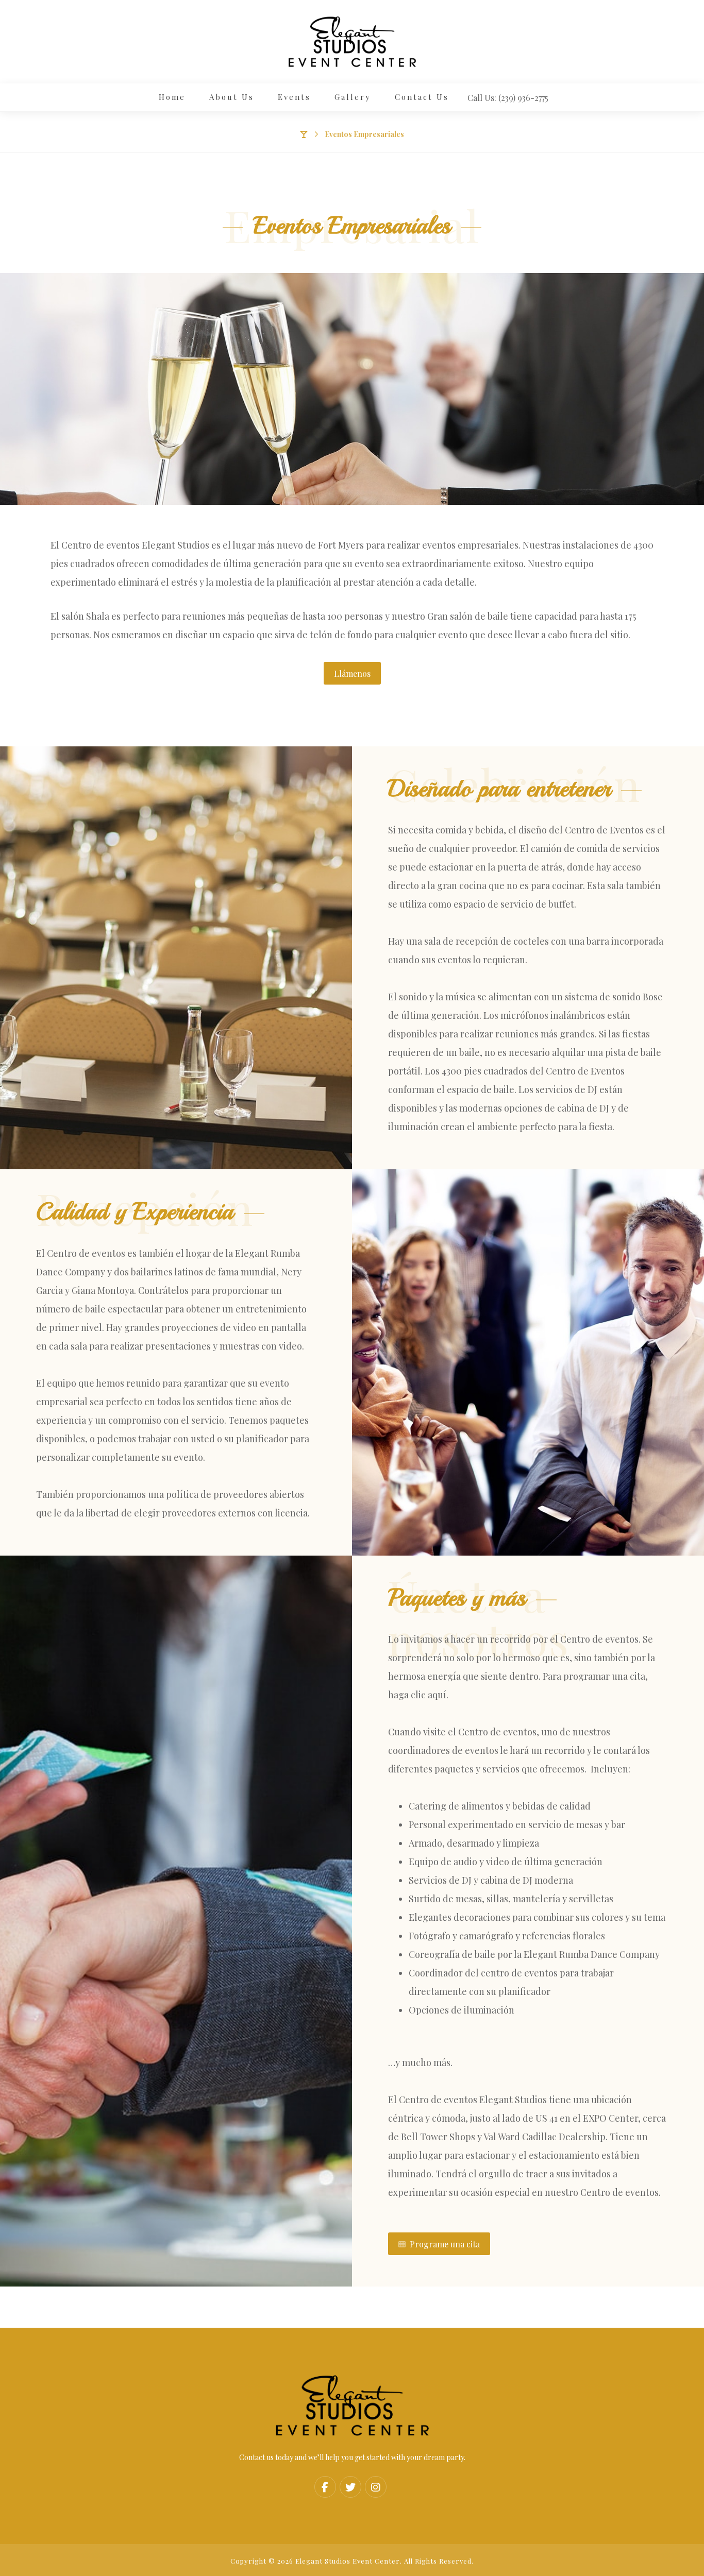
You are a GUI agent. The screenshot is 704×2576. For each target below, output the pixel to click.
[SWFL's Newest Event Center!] (352, 42)
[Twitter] (350, 2487)
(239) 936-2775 (523, 98)
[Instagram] (376, 2487)
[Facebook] (325, 2487)
